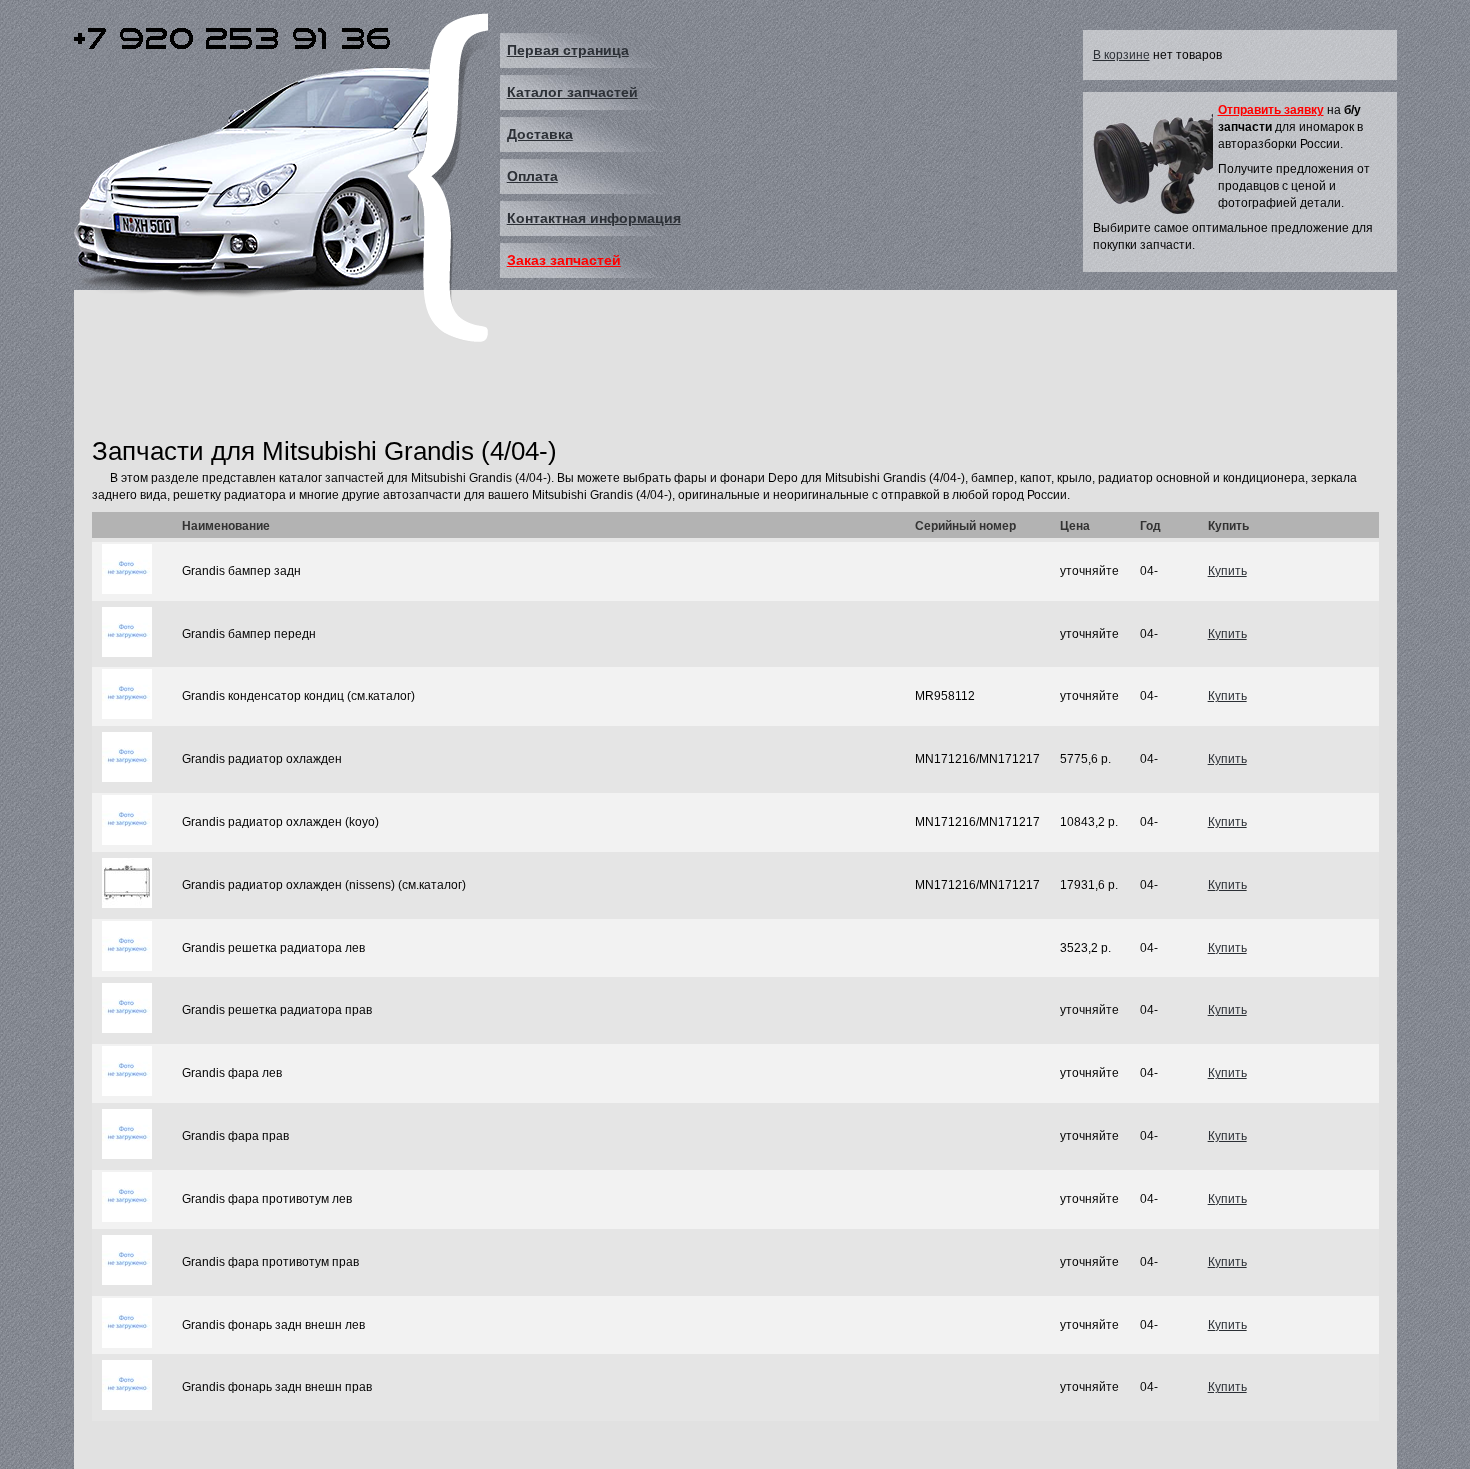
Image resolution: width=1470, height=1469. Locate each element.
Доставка (540, 134)
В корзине (1121, 55)
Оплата (532, 176)
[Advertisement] (456, 383)
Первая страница (568, 50)
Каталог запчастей (572, 92)
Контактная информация (594, 218)
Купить (1227, 571)
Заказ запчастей (564, 260)
